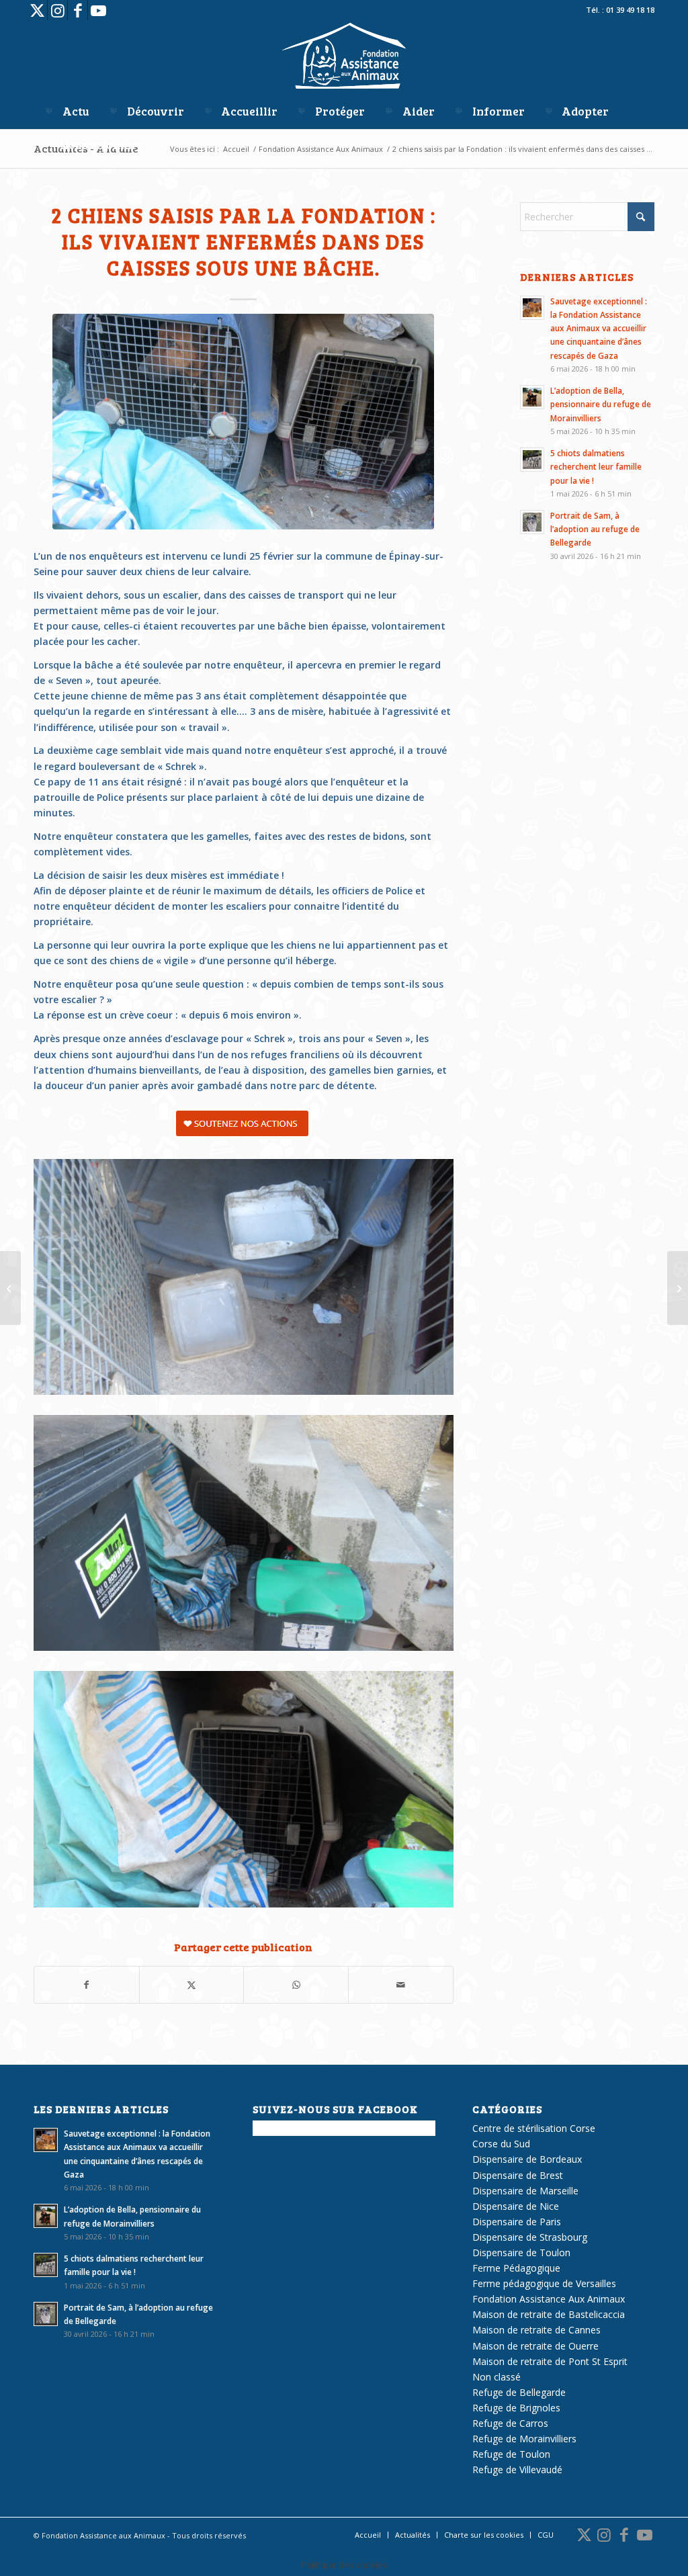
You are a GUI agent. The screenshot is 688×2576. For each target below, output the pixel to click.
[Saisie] (243, 422)
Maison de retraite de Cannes (536, 2330)
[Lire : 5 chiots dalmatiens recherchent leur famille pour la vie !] (532, 460)
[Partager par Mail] (401, 1985)
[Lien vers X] (37, 10)
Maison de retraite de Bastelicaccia (549, 2314)
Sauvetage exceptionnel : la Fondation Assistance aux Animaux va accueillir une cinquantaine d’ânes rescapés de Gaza (599, 328)
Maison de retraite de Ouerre (535, 2346)
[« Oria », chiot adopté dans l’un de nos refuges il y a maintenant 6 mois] (10, 1288)
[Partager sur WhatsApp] (296, 1985)
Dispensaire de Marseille (525, 2191)
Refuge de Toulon (511, 2454)
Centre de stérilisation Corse (534, 2128)
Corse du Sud (501, 2144)
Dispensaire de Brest (518, 2175)
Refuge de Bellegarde (519, 2392)
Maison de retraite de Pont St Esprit (550, 2361)
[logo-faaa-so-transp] (344, 57)
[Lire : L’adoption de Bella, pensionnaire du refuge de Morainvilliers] (532, 397)
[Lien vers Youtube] (98, 10)
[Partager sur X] (192, 1985)
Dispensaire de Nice (516, 2206)
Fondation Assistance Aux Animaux (549, 2299)
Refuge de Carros (510, 2423)
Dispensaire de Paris (517, 2222)
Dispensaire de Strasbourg (530, 2237)
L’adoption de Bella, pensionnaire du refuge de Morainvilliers (601, 404)
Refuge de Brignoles (516, 2408)
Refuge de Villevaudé (517, 2470)
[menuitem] (66, 111)
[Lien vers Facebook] (78, 10)
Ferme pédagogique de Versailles (544, 2283)
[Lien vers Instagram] (57, 10)
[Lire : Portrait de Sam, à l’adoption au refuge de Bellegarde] (532, 522)
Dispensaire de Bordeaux (527, 2159)
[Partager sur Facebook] (87, 1985)
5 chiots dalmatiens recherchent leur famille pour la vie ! (596, 466)
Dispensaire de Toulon (521, 2252)
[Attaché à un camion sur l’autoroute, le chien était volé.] (678, 1288)
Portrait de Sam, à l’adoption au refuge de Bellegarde (595, 529)
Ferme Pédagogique (516, 2268)
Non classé (497, 2377)
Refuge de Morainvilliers (524, 2439)
